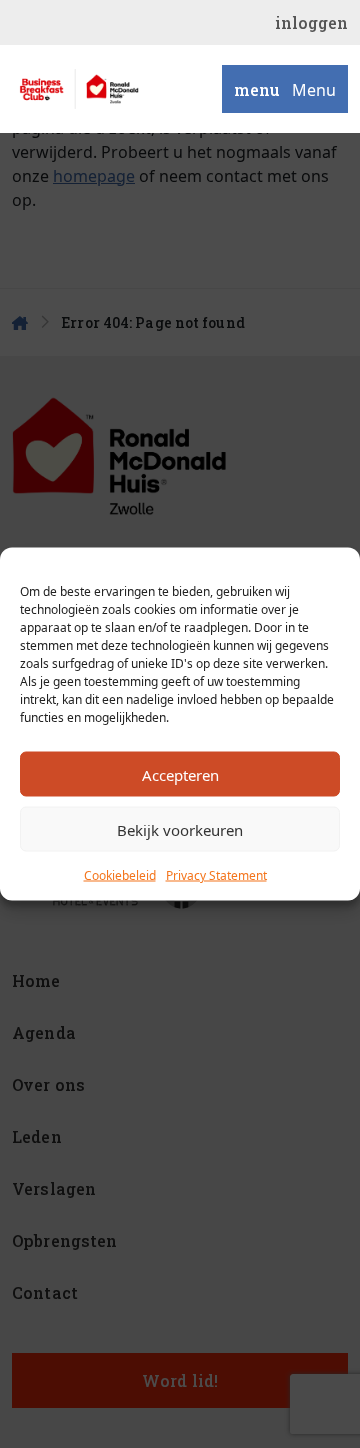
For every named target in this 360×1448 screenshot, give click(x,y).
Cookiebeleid (120, 875)
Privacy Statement (216, 875)
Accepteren (180, 774)
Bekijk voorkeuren (180, 829)
